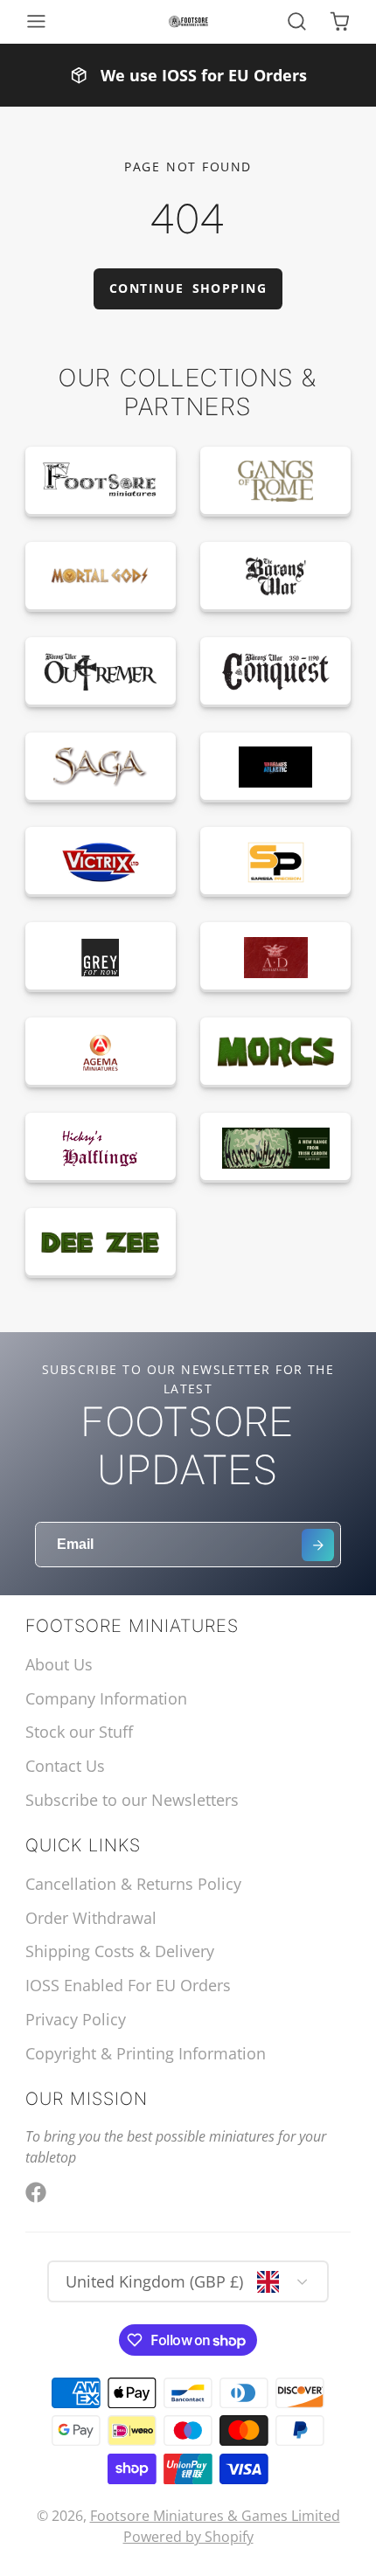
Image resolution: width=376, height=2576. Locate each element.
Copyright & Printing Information (146, 2053)
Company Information (106, 1698)
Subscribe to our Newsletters (132, 1800)
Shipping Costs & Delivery (120, 1951)
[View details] (101, 482)
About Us (59, 1664)
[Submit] (318, 1545)
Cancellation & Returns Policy (133, 1884)
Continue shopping (188, 288)
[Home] (188, 22)
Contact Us (65, 1766)
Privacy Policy (76, 2019)
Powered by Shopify (188, 2537)
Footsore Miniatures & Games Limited (215, 2516)
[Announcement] (188, 75)
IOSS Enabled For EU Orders (128, 1985)
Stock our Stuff (79, 1732)
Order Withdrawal (91, 1918)
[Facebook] (36, 2192)
